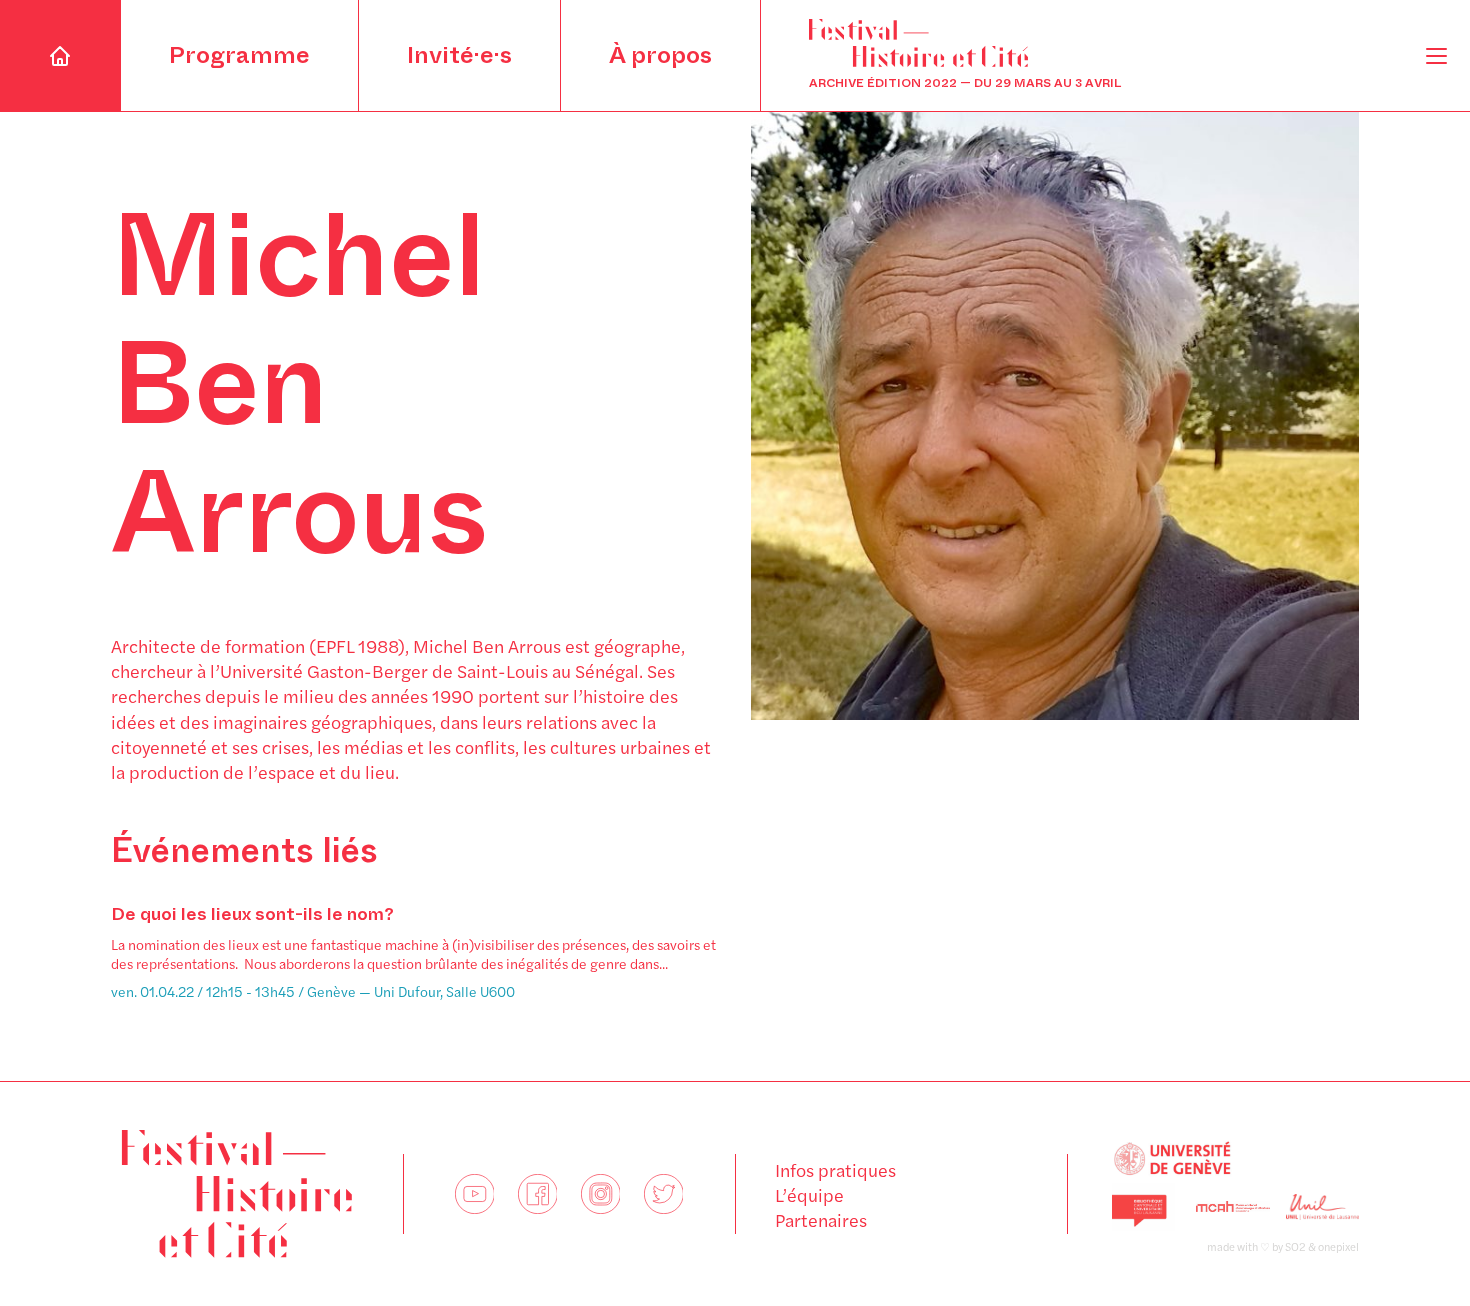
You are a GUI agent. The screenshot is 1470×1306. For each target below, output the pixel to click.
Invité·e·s (459, 55)
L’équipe (809, 1194)
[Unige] (1233, 1159)
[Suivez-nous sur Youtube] (474, 1194)
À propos (660, 55)
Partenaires (821, 1219)
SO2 (1295, 1246)
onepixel (1338, 1246)
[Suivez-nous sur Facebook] (537, 1194)
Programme (239, 55)
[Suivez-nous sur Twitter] (663, 1194)
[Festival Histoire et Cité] (237, 1194)
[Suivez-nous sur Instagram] (600, 1194)
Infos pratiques (835, 1169)
